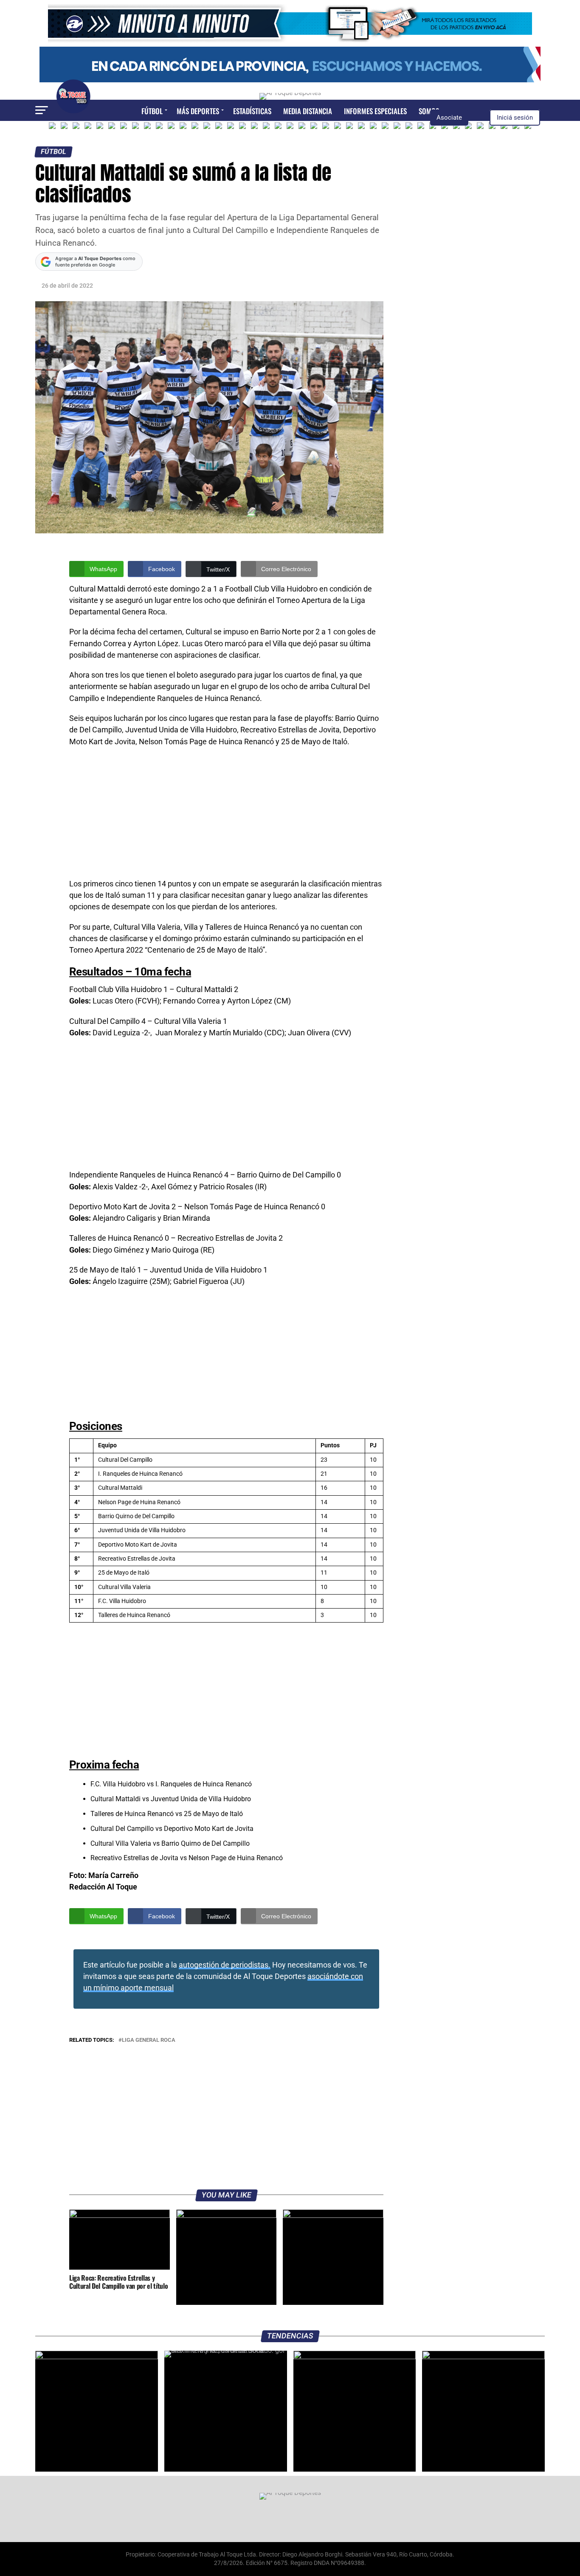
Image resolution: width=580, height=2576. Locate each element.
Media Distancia (308, 111)
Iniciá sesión (515, 118)
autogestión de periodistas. (225, 1965)
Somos (429, 111)
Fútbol (152, 111)
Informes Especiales (375, 111)
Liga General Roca (149, 2040)
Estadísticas (252, 111)
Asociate (449, 118)
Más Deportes (198, 111)
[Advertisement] (226, 816)
